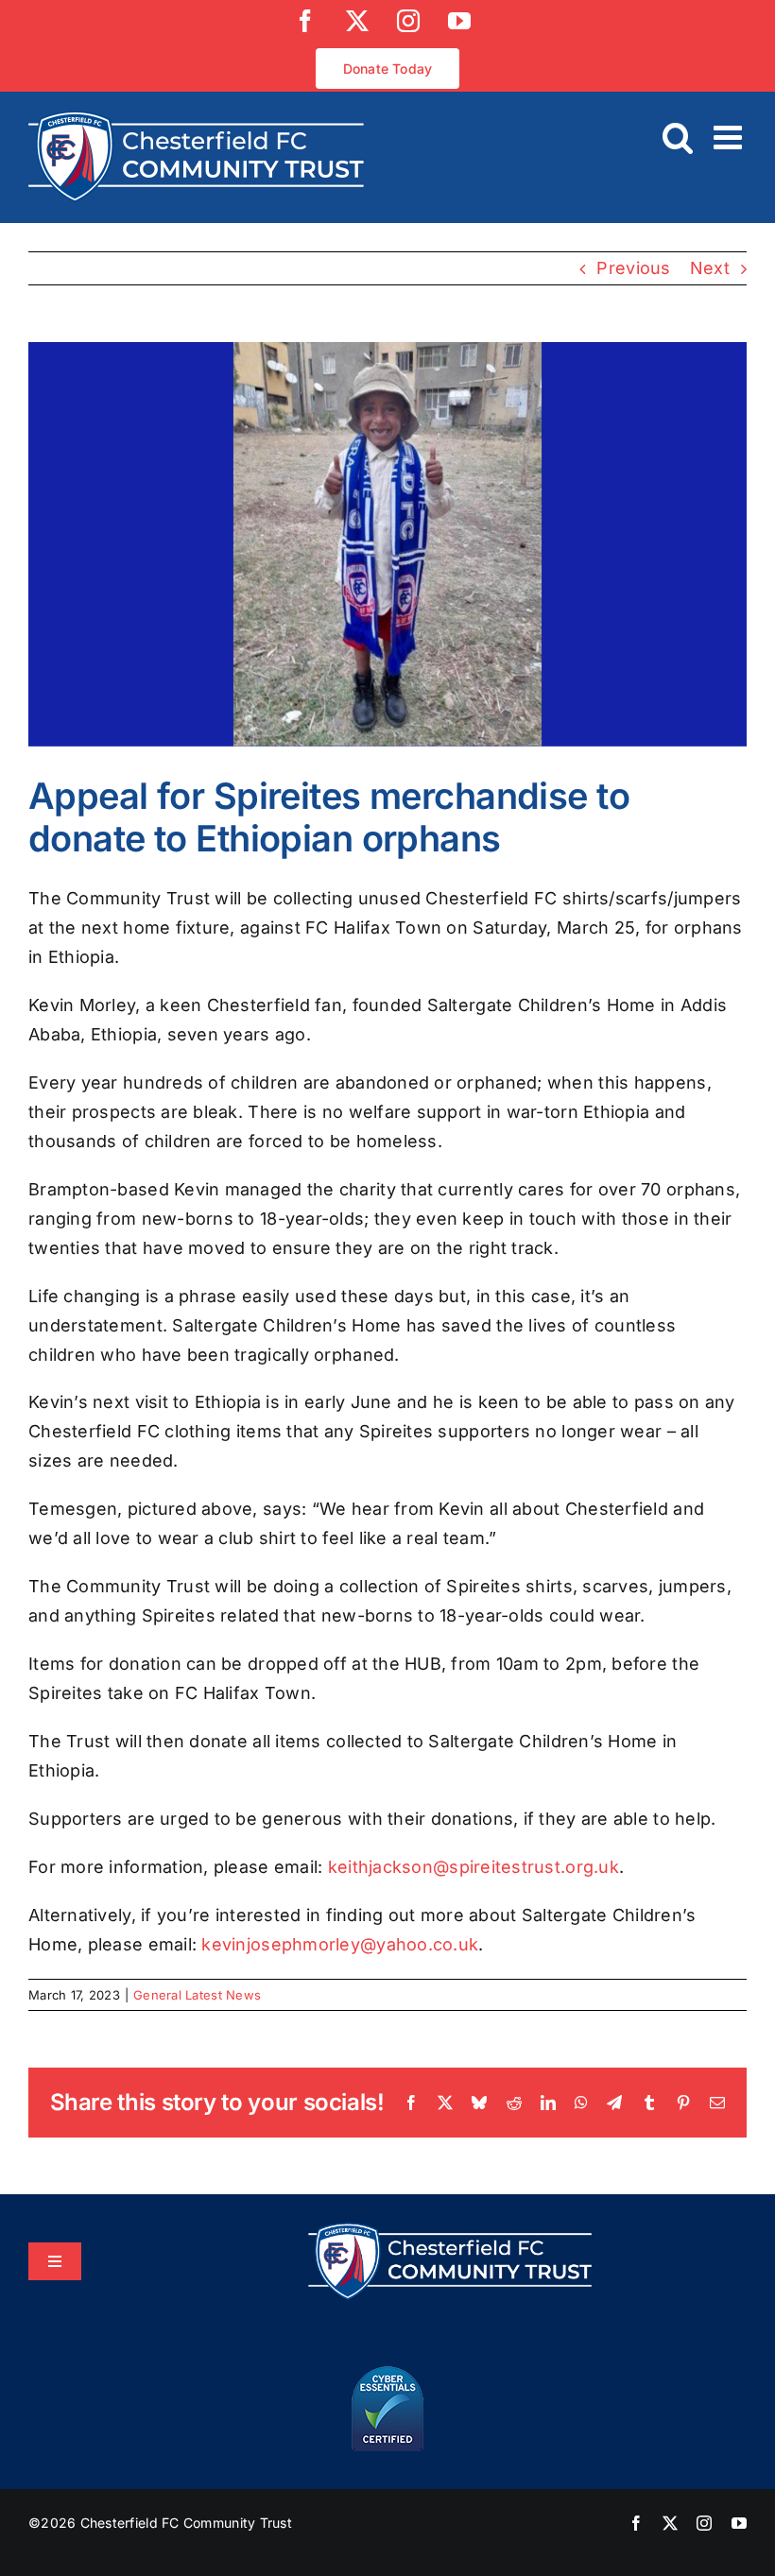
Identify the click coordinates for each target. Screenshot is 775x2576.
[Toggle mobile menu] (730, 137)
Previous (633, 268)
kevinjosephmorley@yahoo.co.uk (340, 1944)
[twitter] (670, 2523)
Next (710, 268)
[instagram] (704, 2523)
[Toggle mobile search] (678, 137)
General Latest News (197, 1995)
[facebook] (636, 2523)
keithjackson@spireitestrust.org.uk (474, 1867)
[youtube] (739, 2523)
